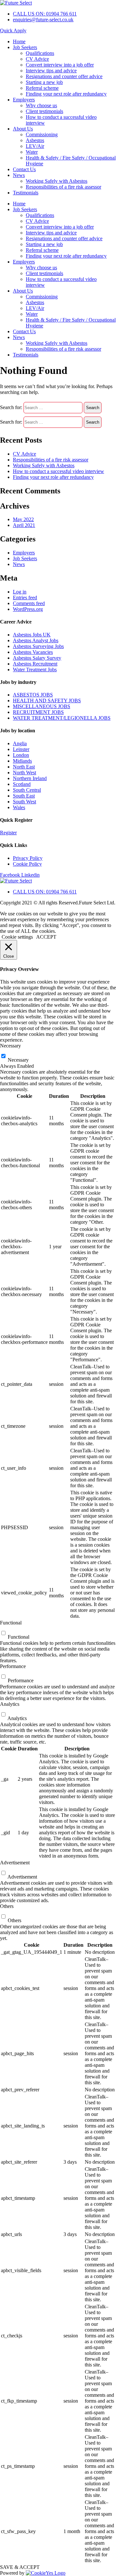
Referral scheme (42, 88)
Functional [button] (11, 1623)
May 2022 (23, 519)
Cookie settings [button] (17, 937)
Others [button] (7, 1906)
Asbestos (35, 140)
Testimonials (26, 193)
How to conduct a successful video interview (58, 471)
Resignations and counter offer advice (64, 76)
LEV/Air (35, 146)
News (19, 175)
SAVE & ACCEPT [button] (20, 2567)
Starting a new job (44, 82)
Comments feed (29, 603)
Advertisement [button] (15, 1863)
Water (32, 152)
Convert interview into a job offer (60, 65)
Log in (20, 592)
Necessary (18, 1060)
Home (19, 41)
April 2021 (24, 525)
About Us (23, 129)
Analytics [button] (10, 1704)
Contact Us (24, 169)
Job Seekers (25, 47)
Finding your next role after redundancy (66, 94)
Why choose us (41, 105)
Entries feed (25, 598)
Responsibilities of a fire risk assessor (63, 187)
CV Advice (37, 59)
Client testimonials (44, 111)
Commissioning (42, 134)
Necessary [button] (10, 1046)
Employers (24, 100)
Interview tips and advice (51, 71)
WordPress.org (28, 609)
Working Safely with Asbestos (57, 181)
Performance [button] (13, 1666)
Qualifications (40, 53)
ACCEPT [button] (46, 937)
